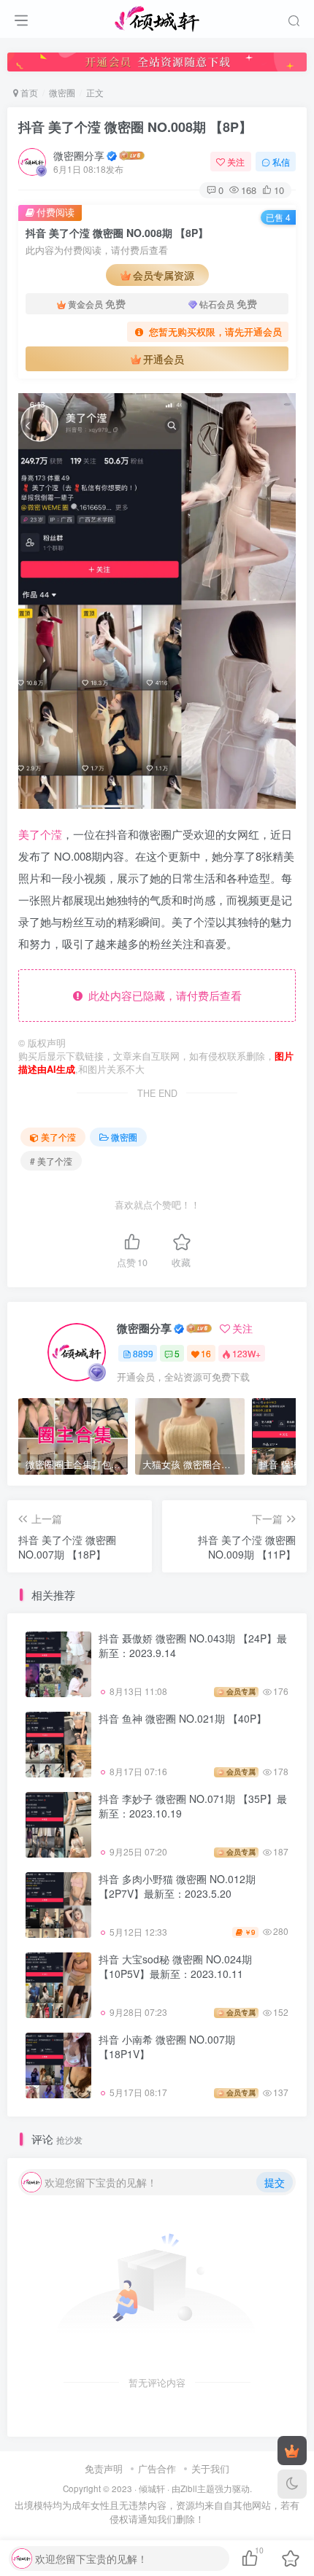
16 (206, 1353)
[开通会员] (292, 2451)
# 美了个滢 (51, 1161)
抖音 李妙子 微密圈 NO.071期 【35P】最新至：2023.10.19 (193, 1806)
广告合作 (157, 2468)
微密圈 (62, 92)
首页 (28, 92)
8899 (143, 1353)
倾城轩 (152, 2488)
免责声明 (104, 2468)
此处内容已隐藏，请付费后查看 (162, 995)
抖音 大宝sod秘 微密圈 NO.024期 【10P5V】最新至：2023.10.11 (175, 1966)
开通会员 (164, 359)
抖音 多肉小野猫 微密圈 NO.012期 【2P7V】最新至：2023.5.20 (177, 1886)
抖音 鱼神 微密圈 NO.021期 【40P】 (183, 1718)
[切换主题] (292, 2484)
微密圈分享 (79, 155)
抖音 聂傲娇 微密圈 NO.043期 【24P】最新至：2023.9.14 (193, 1645)
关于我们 (210, 2468)
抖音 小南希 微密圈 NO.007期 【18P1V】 (167, 2047)
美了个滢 (40, 834)
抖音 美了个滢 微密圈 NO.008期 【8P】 (135, 127)
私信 (281, 162)
